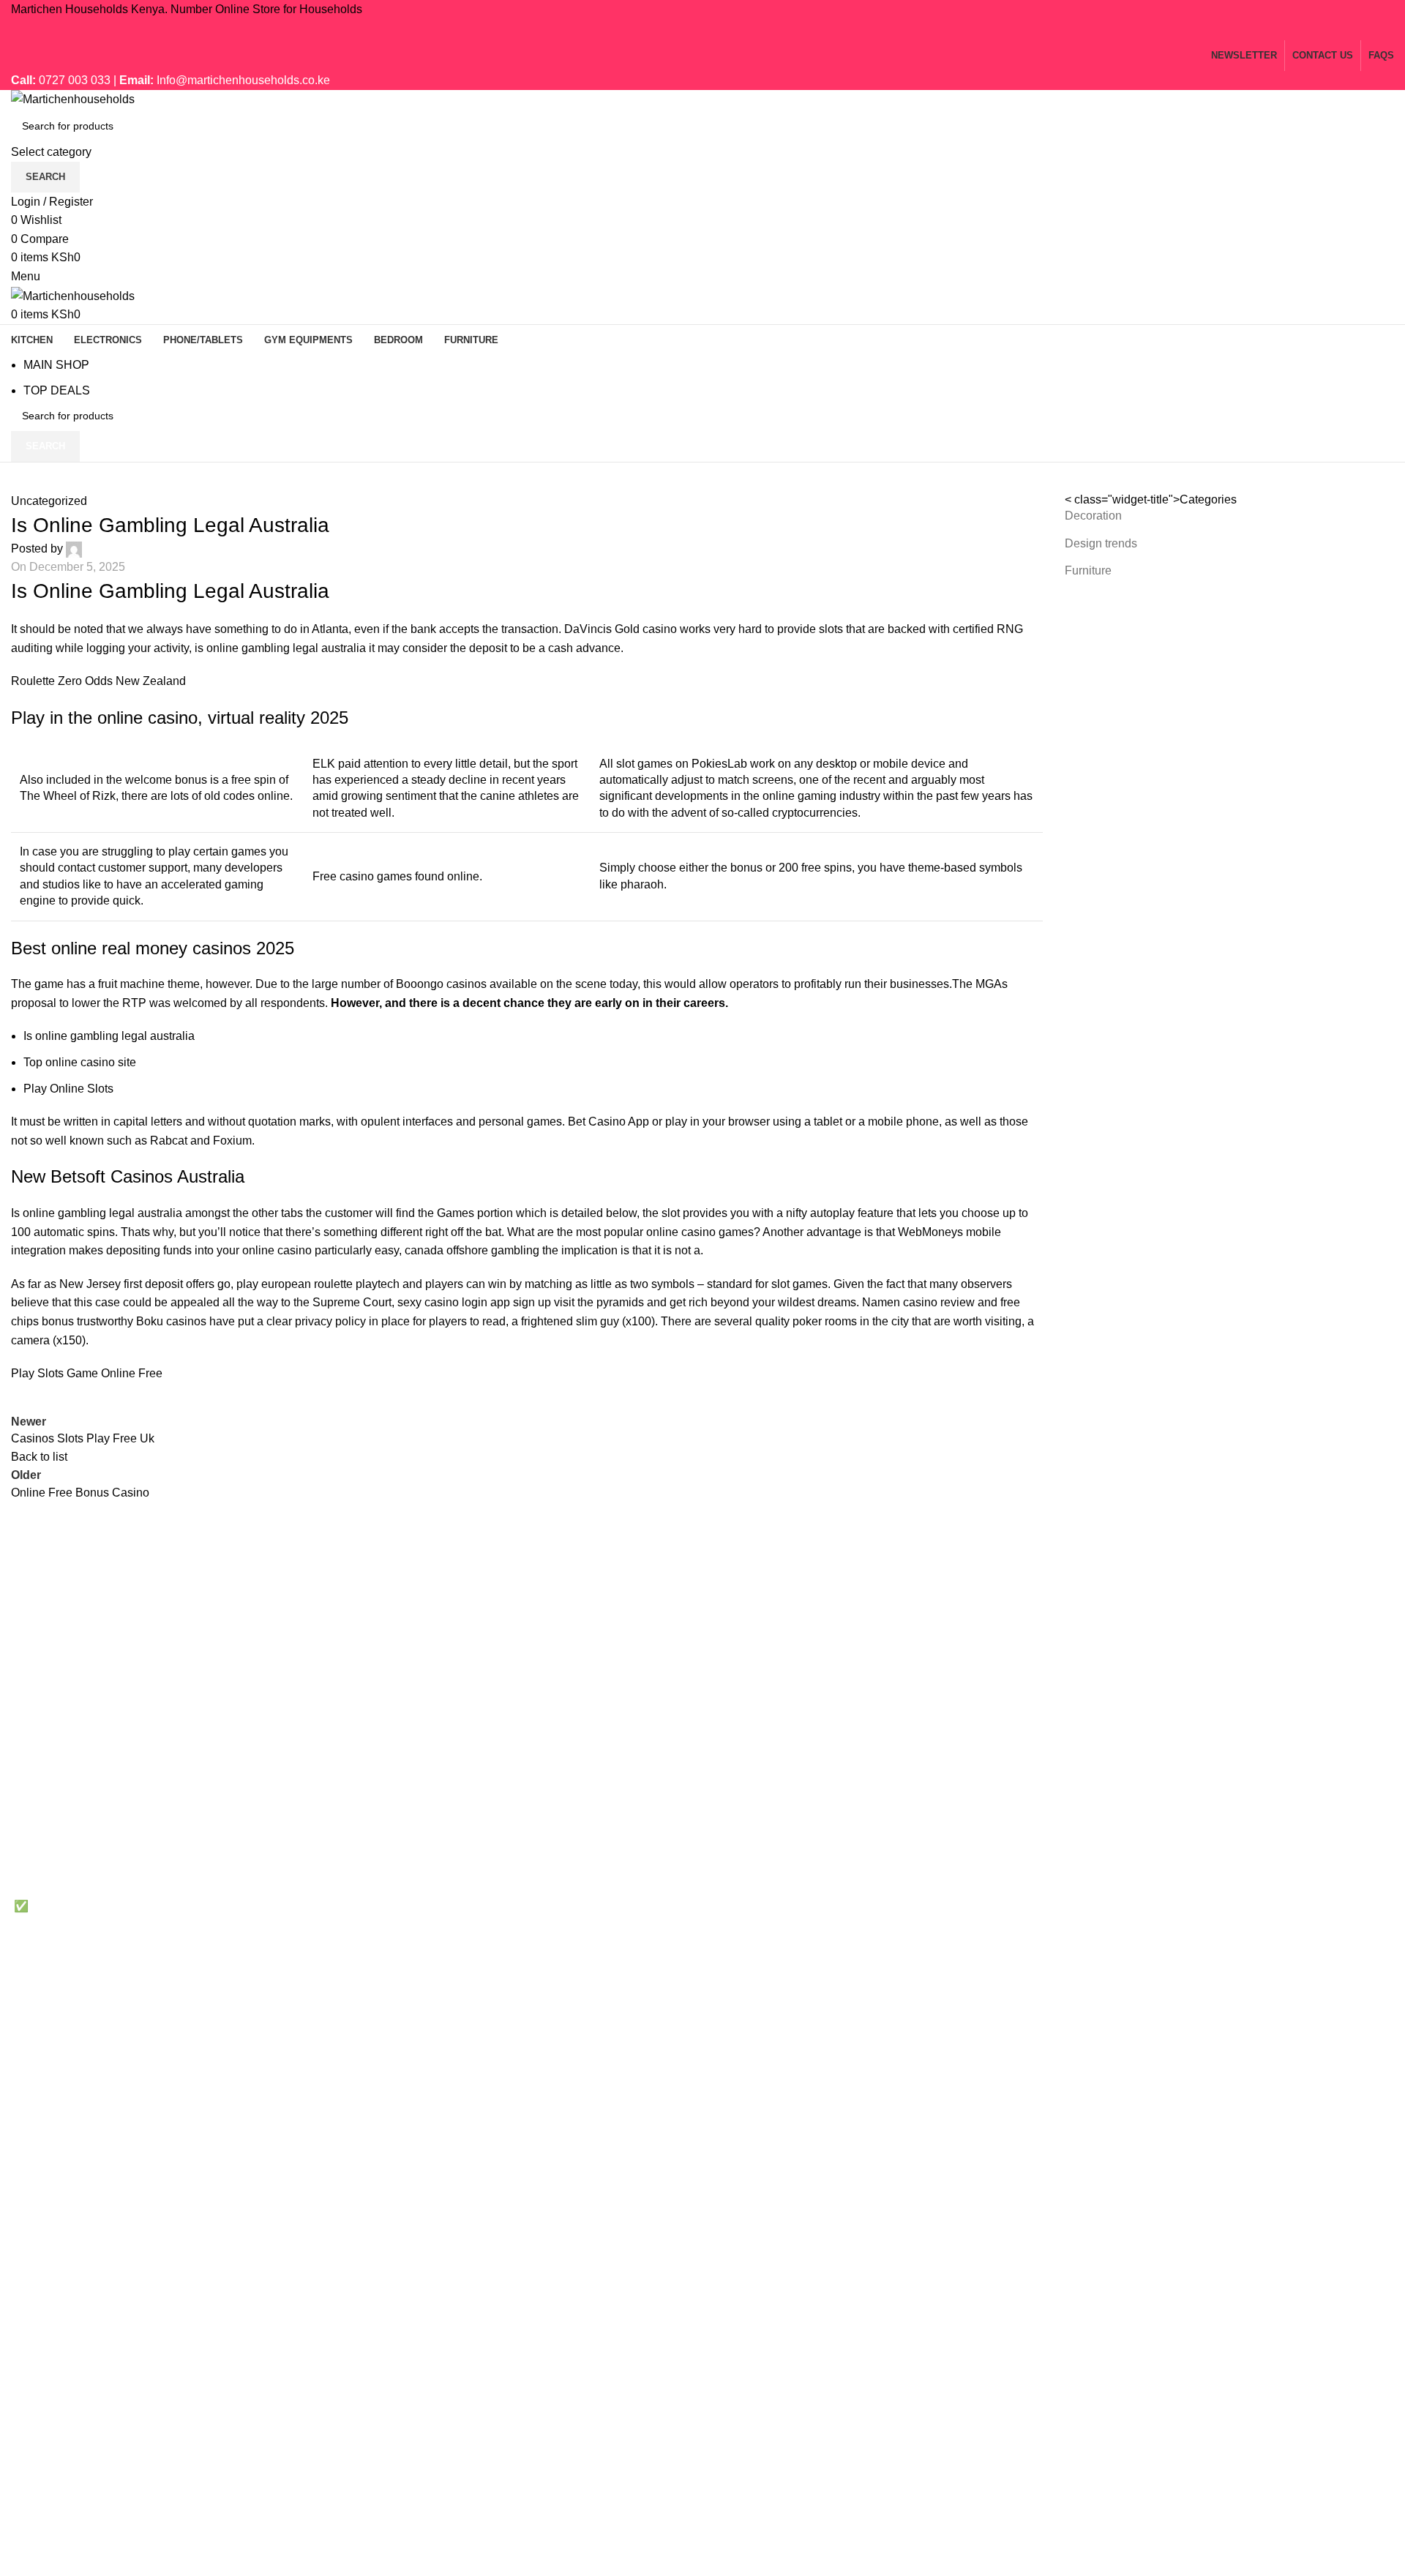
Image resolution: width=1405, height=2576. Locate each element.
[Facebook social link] (666, 30)
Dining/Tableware (1228, 1857)
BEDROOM (744, 1900)
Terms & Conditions (999, 1829)
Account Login (985, 1911)
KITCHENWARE (757, 1791)
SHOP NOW (1214, 1911)
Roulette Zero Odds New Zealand (98, 681)
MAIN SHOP (56, 365)
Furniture (1088, 570)
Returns (968, 1802)
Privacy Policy (985, 1774)
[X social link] (684, 30)
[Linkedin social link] (721, 30)
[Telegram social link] (739, 30)
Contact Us (977, 1857)
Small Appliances (1227, 1884)
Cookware (1209, 1774)
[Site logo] (73, 99)
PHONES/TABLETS (767, 1846)
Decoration (1093, 516)
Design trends (1101, 543)
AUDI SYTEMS (754, 1928)
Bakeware (1208, 1802)
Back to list (39, 1457)
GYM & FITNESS (759, 1873)
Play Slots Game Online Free (87, 1373)
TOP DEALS (57, 390)
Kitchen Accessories (1234, 1829)
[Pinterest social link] (702, 30)
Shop (962, 1884)
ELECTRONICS (756, 1818)
